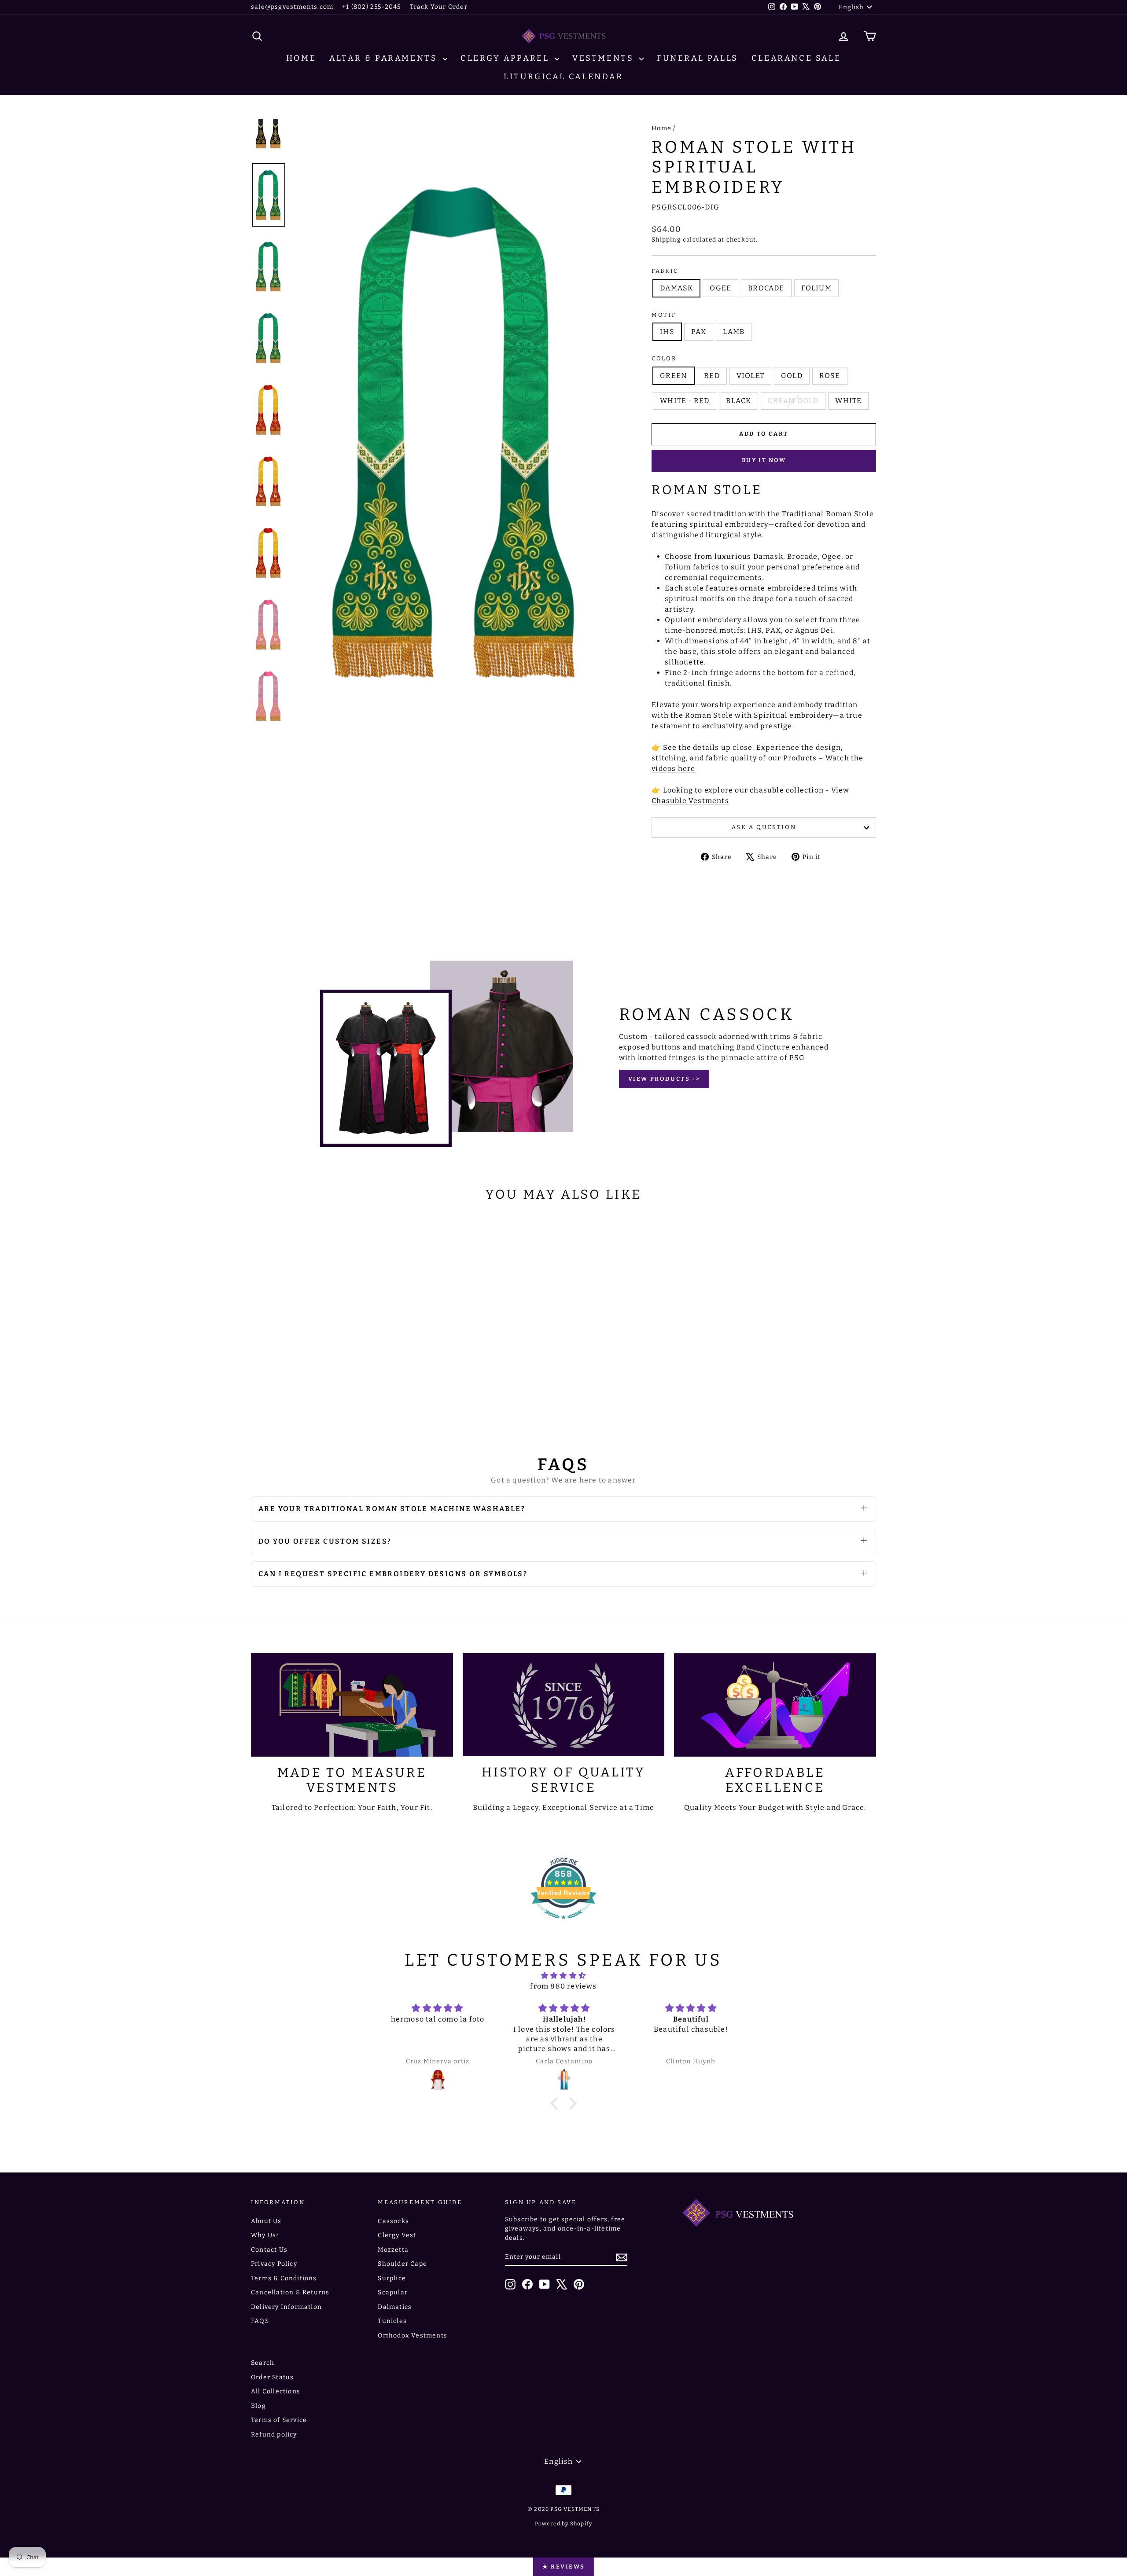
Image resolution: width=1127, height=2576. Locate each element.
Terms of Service (279, 2420)
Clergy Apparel (506, 58)
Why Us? (265, 2235)
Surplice (392, 2278)
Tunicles (392, 2321)
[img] (563, 1976)
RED (712, 376)
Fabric (665, 271)
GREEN (674, 376)
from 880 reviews (563, 1986)
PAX (699, 332)
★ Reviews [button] (563, 2567)
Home (301, 58)
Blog (258, 2406)
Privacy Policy (274, 2264)
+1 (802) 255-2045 (371, 7)
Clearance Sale (796, 58)
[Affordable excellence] (775, 1705)
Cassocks (393, 2221)
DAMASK (676, 288)
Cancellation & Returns (290, 2292)
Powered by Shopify (564, 2524)
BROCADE (766, 288)
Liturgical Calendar (563, 77)
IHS (667, 332)
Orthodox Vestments (412, 2336)
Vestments (605, 58)
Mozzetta (393, 2250)
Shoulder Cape (402, 2264)
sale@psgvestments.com (292, 7)
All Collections (276, 2391)
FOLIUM (816, 288)
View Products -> (664, 1079)
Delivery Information (286, 2307)
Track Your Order (439, 7)
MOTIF (664, 315)
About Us (266, 2221)
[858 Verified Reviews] (563, 1924)
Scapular (393, 2292)
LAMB (734, 332)
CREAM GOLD (793, 401)
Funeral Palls (698, 58)
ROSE (830, 376)
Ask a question (764, 827)
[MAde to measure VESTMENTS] (352, 1705)
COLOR (664, 358)
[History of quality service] (564, 1705)
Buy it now (764, 460)
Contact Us (269, 2250)
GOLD (792, 376)
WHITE (848, 401)
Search (263, 2363)
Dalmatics (395, 2307)
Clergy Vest (397, 2235)
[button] (556, 2103)
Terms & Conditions (284, 2278)
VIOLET (750, 376)
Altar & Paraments (385, 58)
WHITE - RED (685, 401)
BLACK (738, 401)
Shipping (666, 240)
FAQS (260, 2321)
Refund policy (274, 2435)
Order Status (272, 2377)
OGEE (720, 288)
